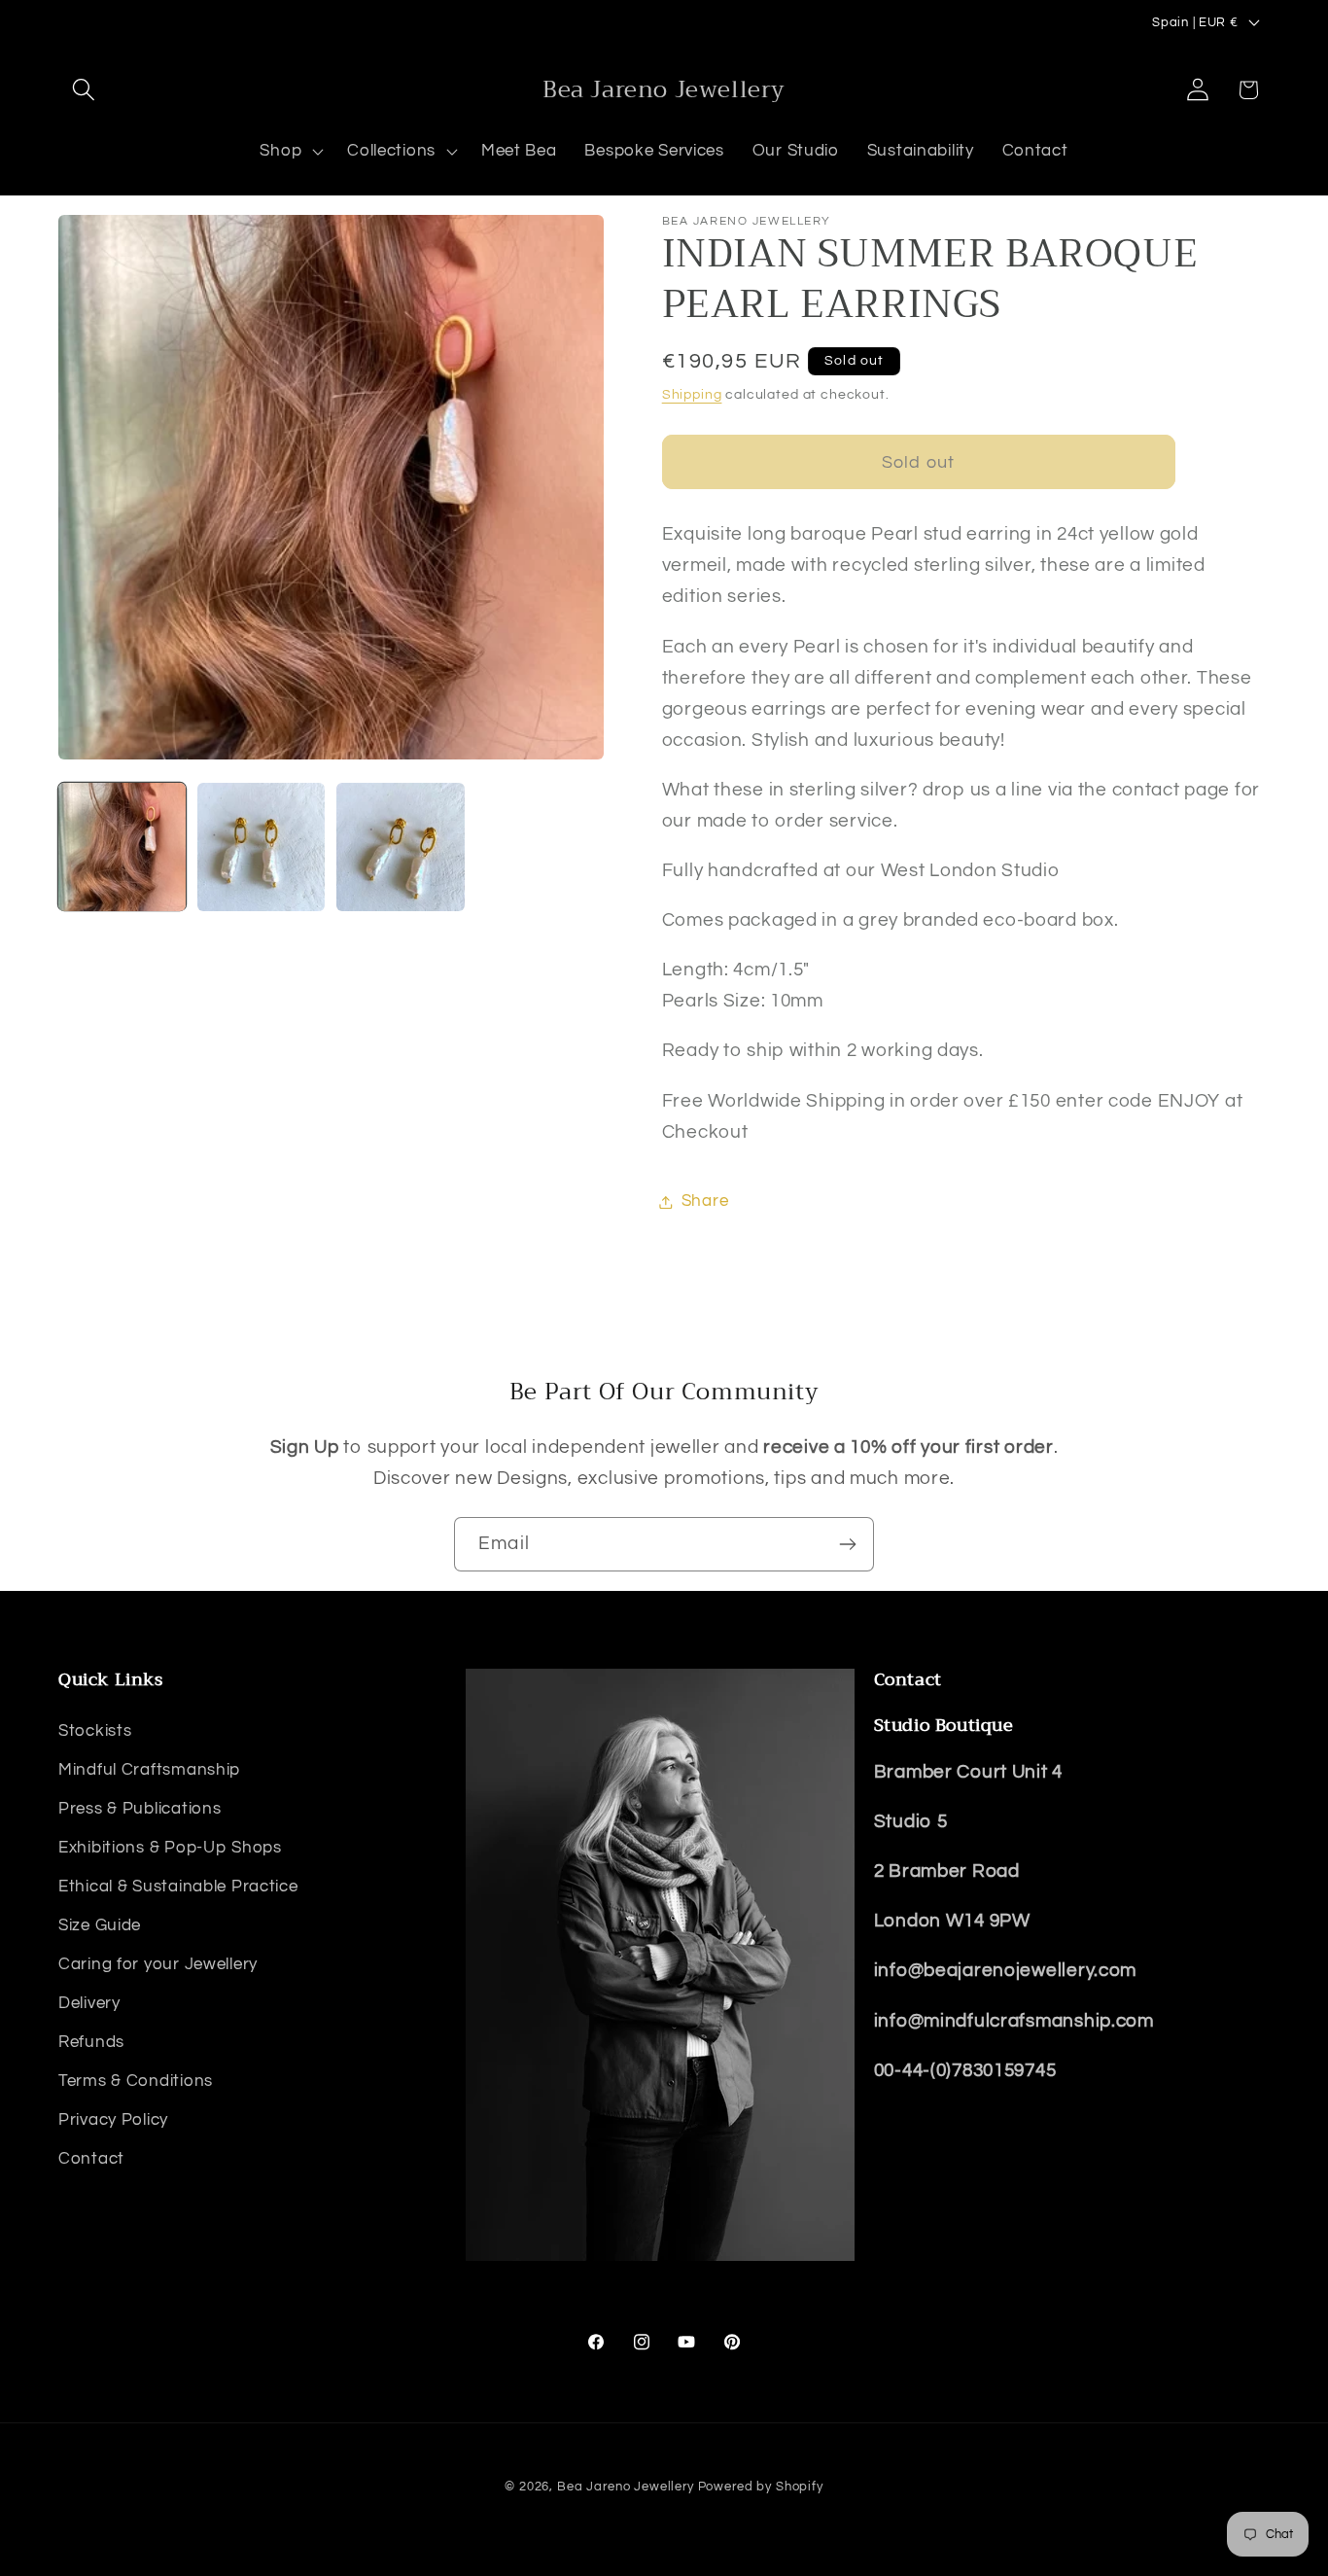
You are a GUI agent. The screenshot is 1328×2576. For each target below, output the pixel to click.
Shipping (692, 394)
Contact (91, 2159)
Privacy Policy (113, 2120)
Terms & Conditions (136, 2081)
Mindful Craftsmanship (149, 1770)
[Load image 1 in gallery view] (122, 847)
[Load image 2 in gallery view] (261, 847)
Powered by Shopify (761, 2487)
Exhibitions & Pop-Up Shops (170, 1848)
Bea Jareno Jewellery (626, 2487)
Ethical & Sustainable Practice (178, 1887)
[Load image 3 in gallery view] (400, 847)
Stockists (95, 1731)
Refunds (91, 2042)
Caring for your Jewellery (158, 1964)
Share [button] (705, 1201)
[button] (84, 90)
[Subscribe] (847, 1544)
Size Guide (100, 1925)
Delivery (89, 2003)
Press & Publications (140, 1809)
